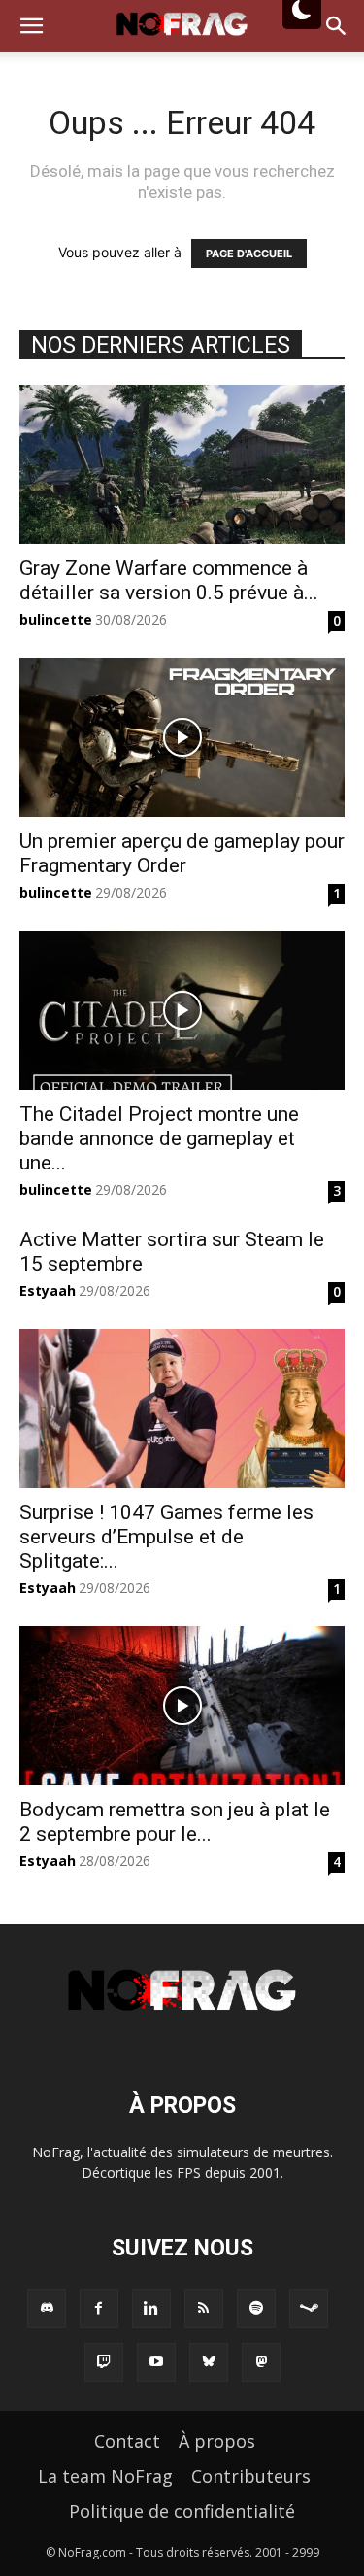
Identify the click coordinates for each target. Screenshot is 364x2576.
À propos (217, 2441)
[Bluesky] (209, 2362)
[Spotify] (256, 2309)
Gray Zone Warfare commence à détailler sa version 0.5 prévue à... (169, 580)
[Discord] (47, 2309)
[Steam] (309, 2309)
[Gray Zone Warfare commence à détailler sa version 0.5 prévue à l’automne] (182, 464)
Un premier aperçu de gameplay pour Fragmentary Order (182, 853)
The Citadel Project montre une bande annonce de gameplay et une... (159, 1138)
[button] (31, 26)
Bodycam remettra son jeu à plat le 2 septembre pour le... (175, 1822)
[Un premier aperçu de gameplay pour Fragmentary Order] (182, 737)
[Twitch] (104, 2362)
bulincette (56, 619)
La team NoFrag (105, 2476)
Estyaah (48, 1290)
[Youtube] (156, 2362)
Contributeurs (251, 2476)
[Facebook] (99, 2309)
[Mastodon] (261, 2362)
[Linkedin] (151, 2309)
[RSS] (204, 2309)
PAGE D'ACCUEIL (249, 254)
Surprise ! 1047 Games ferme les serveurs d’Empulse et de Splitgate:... (166, 1537)
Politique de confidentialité (182, 2511)
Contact (127, 2441)
